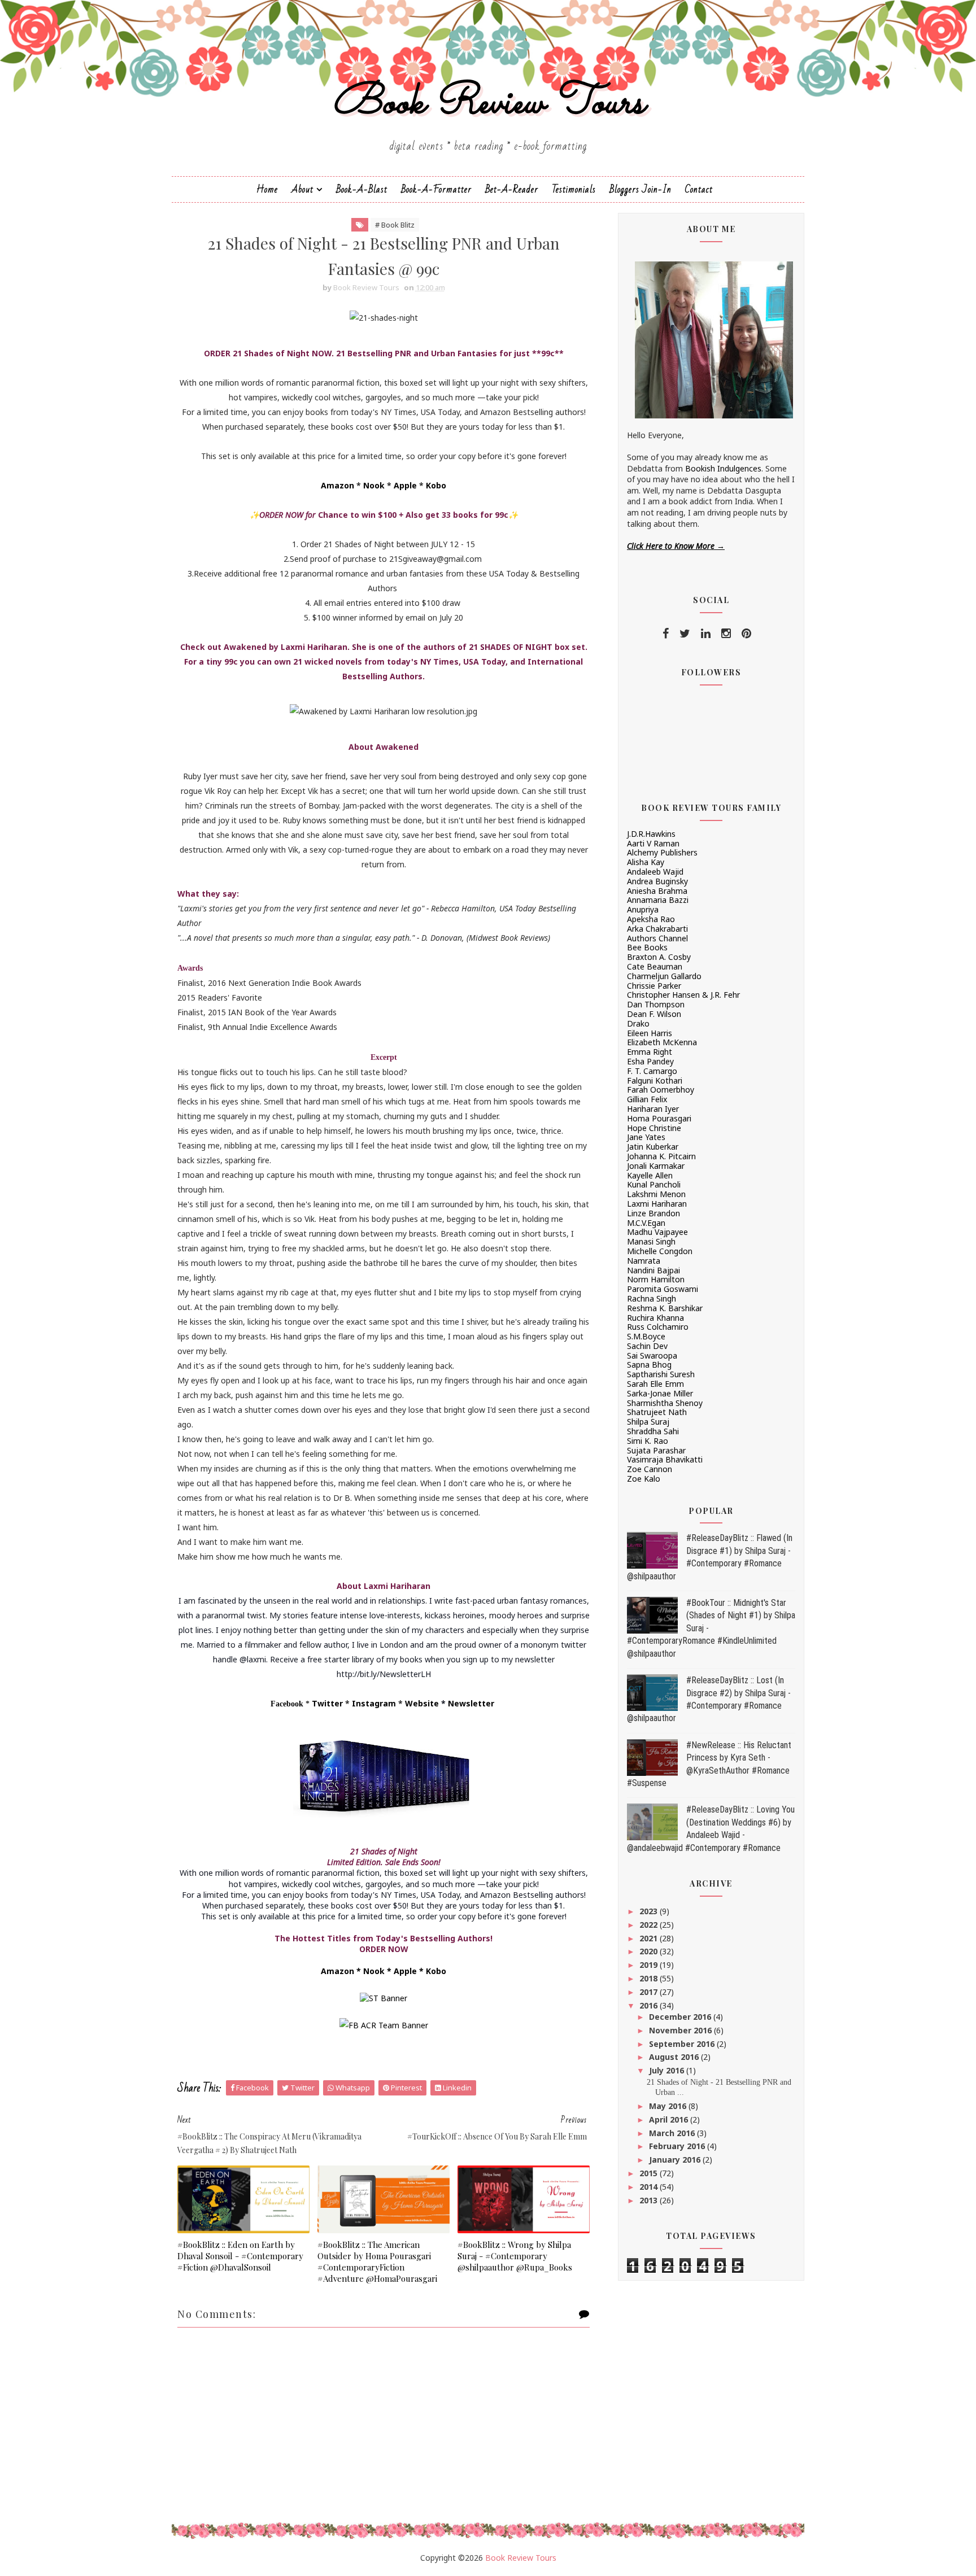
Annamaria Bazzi (658, 900)
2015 (650, 2173)
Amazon (337, 485)
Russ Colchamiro (658, 1327)
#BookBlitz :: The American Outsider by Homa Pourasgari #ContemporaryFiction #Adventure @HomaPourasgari (377, 2262)
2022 (650, 1925)
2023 (650, 1911)
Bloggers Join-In (640, 189)
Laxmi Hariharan (657, 1204)
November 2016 (681, 2030)
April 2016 (670, 2119)
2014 (650, 2187)
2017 (650, 1992)
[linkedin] (706, 634)
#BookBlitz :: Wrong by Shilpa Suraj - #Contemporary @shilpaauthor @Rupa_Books (515, 2256)
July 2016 (668, 2070)
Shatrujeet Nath (657, 1412)
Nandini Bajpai (653, 1270)
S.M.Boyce (646, 1336)
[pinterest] (746, 634)
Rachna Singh (652, 1298)
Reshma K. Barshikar (665, 1308)
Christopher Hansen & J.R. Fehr (683, 995)
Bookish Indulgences (723, 468)
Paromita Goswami (663, 1289)
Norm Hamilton (656, 1279)
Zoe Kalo (644, 1479)
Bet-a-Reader (512, 189)
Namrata (644, 1261)
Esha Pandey (650, 1061)
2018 (650, 1978)
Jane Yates (646, 1137)
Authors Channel (657, 938)
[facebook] (666, 634)
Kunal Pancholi (654, 1184)
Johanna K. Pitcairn (661, 1156)
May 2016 (669, 2106)
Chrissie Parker (654, 986)
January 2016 (676, 2160)
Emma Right (650, 1052)
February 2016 (678, 2146)
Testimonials (574, 189)
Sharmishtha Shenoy (665, 1403)
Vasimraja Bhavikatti (665, 1459)
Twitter (327, 1703)
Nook (374, 485)
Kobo (436, 485)
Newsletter (471, 1703)
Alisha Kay (646, 862)
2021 (650, 1938)
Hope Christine (654, 1128)
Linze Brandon (653, 1213)
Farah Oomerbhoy (661, 1090)
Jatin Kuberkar (653, 1147)
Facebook (287, 1704)
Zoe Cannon (650, 1469)
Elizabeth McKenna (662, 1042)
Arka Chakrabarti (657, 929)
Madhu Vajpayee (657, 1232)
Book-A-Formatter (436, 189)
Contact (699, 189)
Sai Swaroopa (652, 1355)
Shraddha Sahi (653, 1431)
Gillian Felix (647, 1099)
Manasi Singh (651, 1241)
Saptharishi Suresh (661, 1374)
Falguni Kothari (655, 1080)
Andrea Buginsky (657, 881)
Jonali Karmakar (656, 1166)
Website (422, 1703)
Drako (638, 1023)
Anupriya (643, 909)
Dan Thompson (656, 1004)
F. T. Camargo (652, 1071)
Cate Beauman (655, 966)
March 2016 (673, 2133)
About (302, 189)
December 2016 (681, 2017)
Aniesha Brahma (657, 891)
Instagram (374, 1703)
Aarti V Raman (653, 843)
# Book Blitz (395, 225)
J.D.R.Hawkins (651, 834)
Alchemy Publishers (662, 852)
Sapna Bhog (649, 1365)
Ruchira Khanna (655, 1318)
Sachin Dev (647, 1346)
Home (267, 189)
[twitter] (685, 634)
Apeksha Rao (651, 919)
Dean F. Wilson (654, 1014)
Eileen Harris (650, 1033)
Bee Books (647, 947)
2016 (650, 2005)
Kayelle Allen (650, 1175)
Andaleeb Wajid (655, 872)
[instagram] (726, 634)
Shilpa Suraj (648, 1422)
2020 (650, 1951)
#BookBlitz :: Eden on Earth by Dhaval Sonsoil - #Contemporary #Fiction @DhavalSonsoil (240, 2256)
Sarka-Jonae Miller (660, 1393)
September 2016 (683, 2044)
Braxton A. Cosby (659, 957)
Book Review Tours (488, 104)
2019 (650, 1965)
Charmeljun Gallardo (664, 976)
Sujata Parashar (656, 1450)
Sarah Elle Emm (655, 1384)
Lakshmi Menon (656, 1194)
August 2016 (675, 2057)
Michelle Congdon (660, 1251)
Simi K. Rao (648, 1441)
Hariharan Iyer (653, 1109)
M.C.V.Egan (646, 1223)
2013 (650, 2200)
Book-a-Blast (362, 189)
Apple (405, 485)
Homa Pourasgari (659, 1118)
